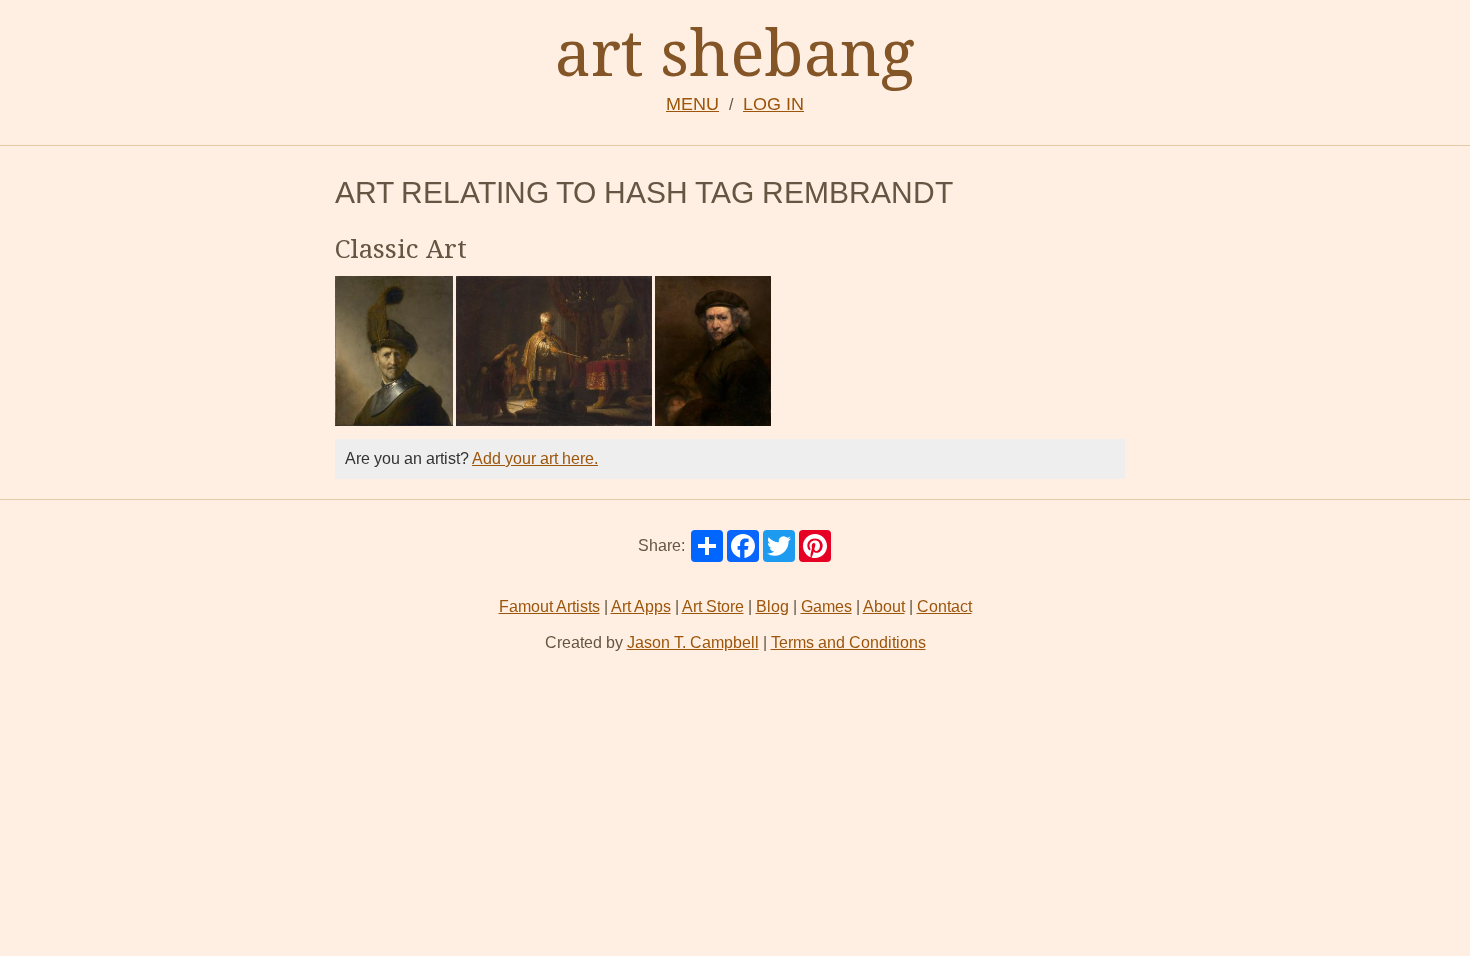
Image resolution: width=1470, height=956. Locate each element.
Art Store (713, 606)
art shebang (735, 51)
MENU (692, 104)
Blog (772, 606)
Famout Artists (549, 606)
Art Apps (641, 606)
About (884, 606)
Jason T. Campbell (693, 642)
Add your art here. (535, 458)
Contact (944, 606)
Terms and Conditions (848, 642)
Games (826, 606)
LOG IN (773, 104)
